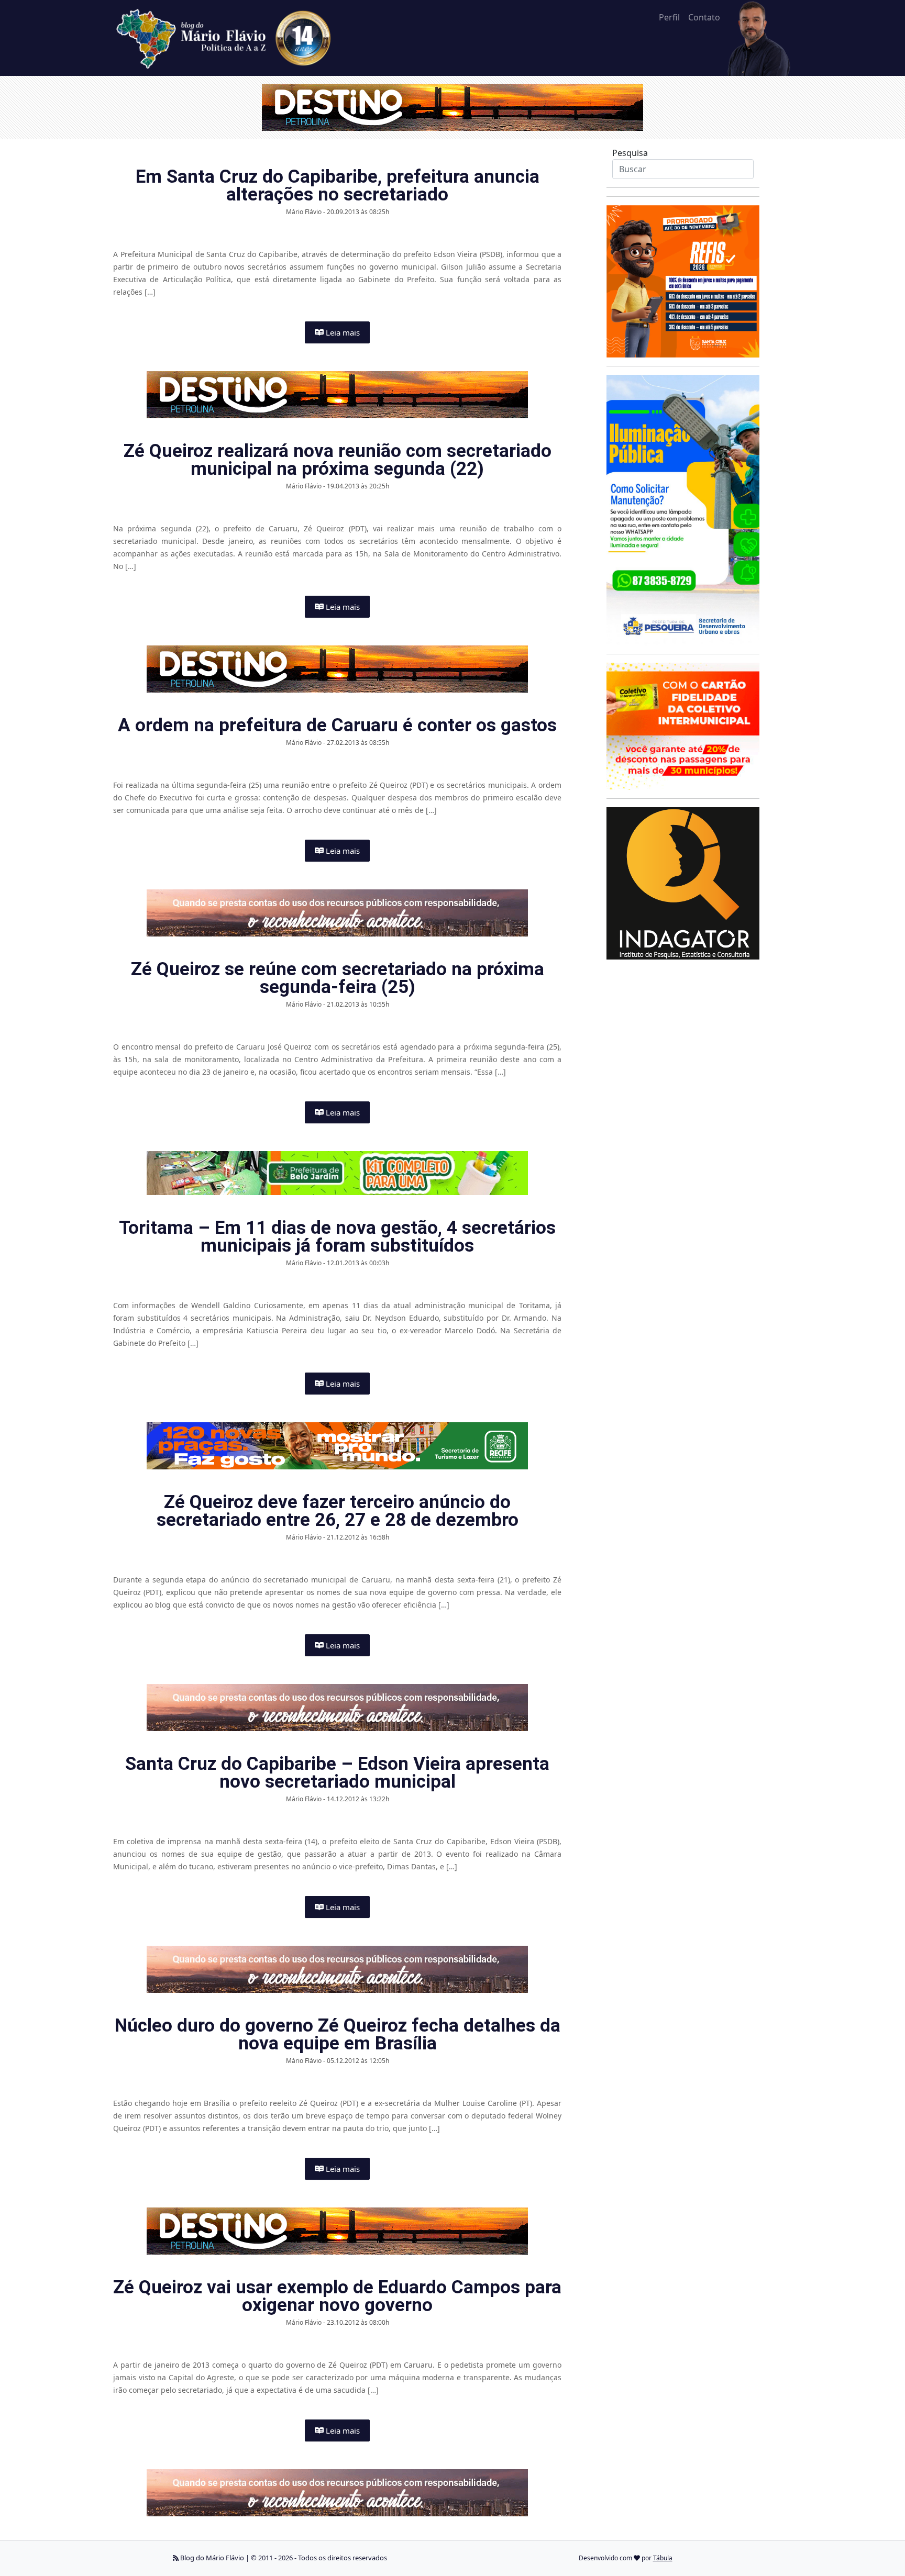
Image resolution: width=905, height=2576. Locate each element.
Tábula (663, 2558)
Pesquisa (630, 153)
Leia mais (342, 332)
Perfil (669, 17)
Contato (704, 17)
